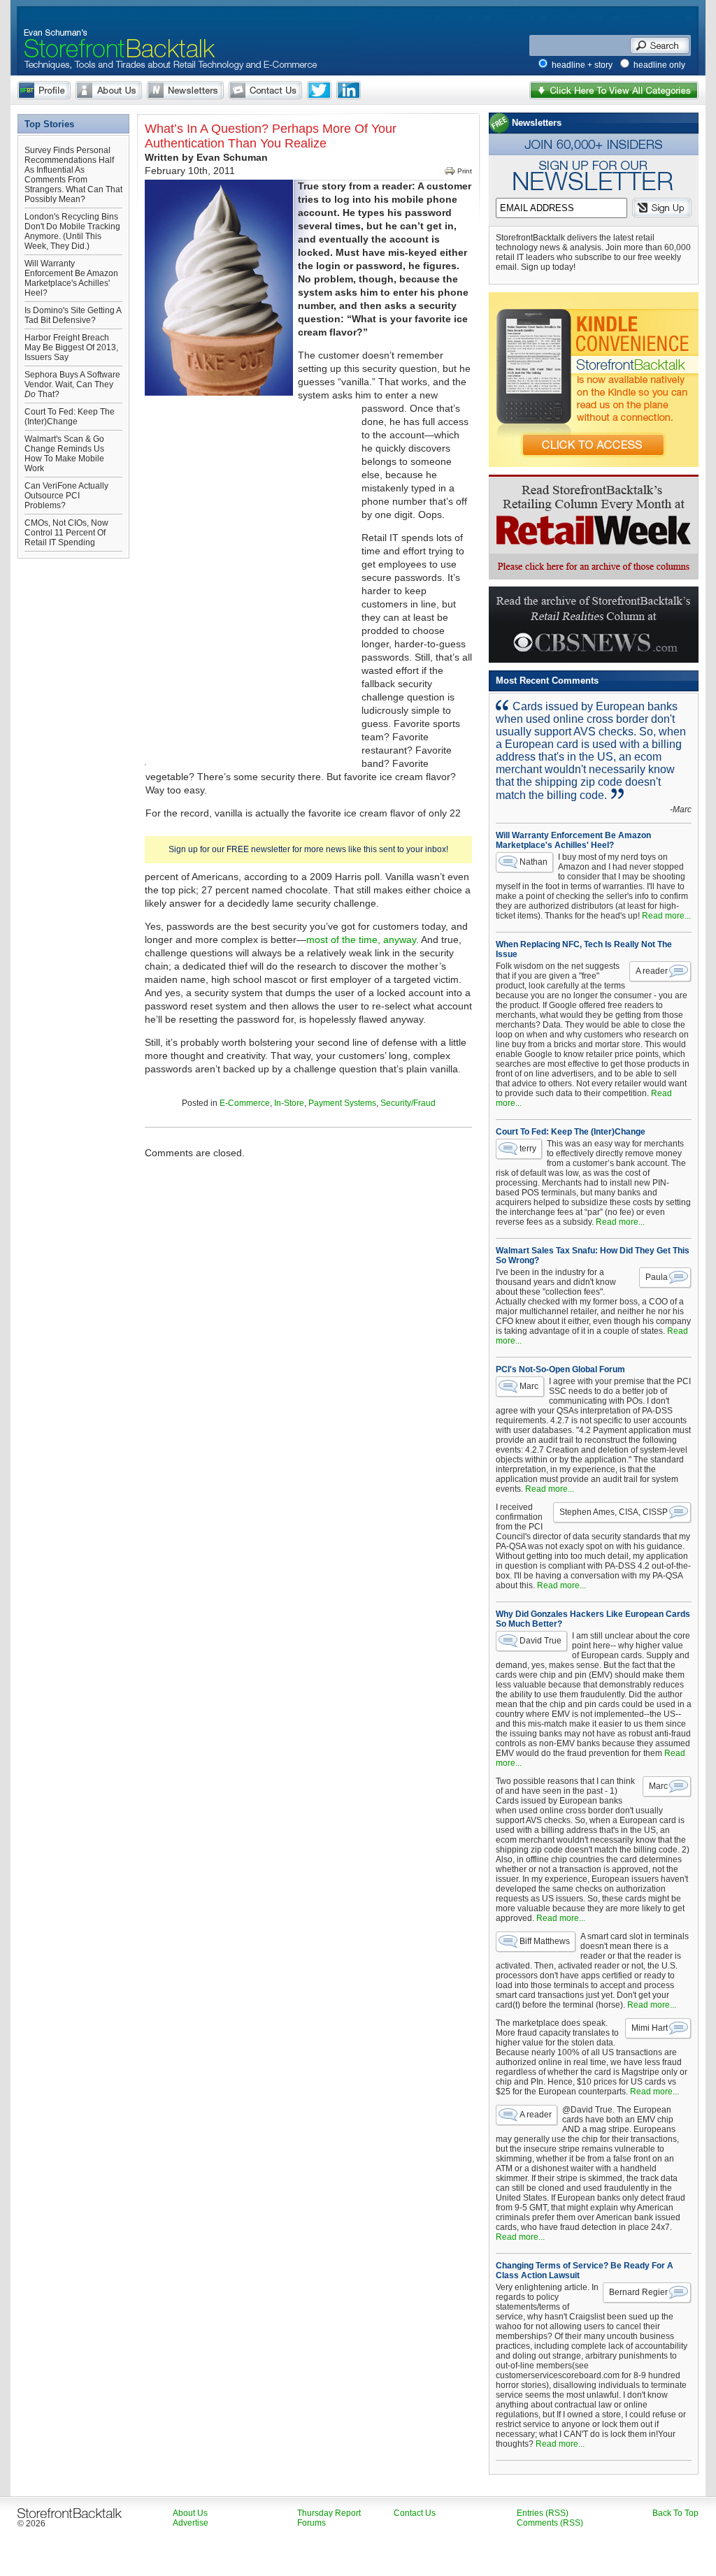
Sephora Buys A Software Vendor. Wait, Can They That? (72, 384)
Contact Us (265, 90)
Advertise (191, 2523)
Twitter (319, 90)
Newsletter (185, 90)
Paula (657, 1277)
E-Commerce (245, 1103)
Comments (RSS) (550, 2523)
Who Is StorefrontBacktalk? (44, 90)
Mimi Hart (650, 2028)
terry (528, 1149)
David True (540, 1641)
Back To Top (675, 2513)
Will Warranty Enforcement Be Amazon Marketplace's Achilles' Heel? (71, 278)
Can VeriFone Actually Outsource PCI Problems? (66, 496)
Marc (529, 1386)
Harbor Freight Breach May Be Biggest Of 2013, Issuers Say (71, 347)
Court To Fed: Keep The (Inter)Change (70, 417)
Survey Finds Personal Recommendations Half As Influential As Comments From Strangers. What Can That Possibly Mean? (73, 175)
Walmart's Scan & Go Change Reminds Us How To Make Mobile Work (64, 454)
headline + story (582, 65)
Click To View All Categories (614, 90)
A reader (652, 971)
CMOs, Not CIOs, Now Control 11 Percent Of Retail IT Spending (66, 533)
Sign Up (662, 208)
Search (660, 45)
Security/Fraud (408, 1103)
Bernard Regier (638, 2292)
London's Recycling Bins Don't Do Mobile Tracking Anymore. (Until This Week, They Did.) (72, 231)
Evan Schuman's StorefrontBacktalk (114, 30)
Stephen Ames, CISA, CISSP (614, 1512)
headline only (659, 65)
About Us (109, 90)
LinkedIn (349, 90)
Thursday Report (329, 2513)
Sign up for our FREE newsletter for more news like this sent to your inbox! (308, 849)
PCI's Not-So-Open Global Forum (560, 1369)
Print (465, 171)
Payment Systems (342, 1103)
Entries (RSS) (543, 2513)
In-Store (289, 1103)
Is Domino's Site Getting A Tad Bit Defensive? (73, 315)
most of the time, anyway (361, 940)
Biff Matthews (545, 1941)
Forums (312, 2523)
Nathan (534, 862)
